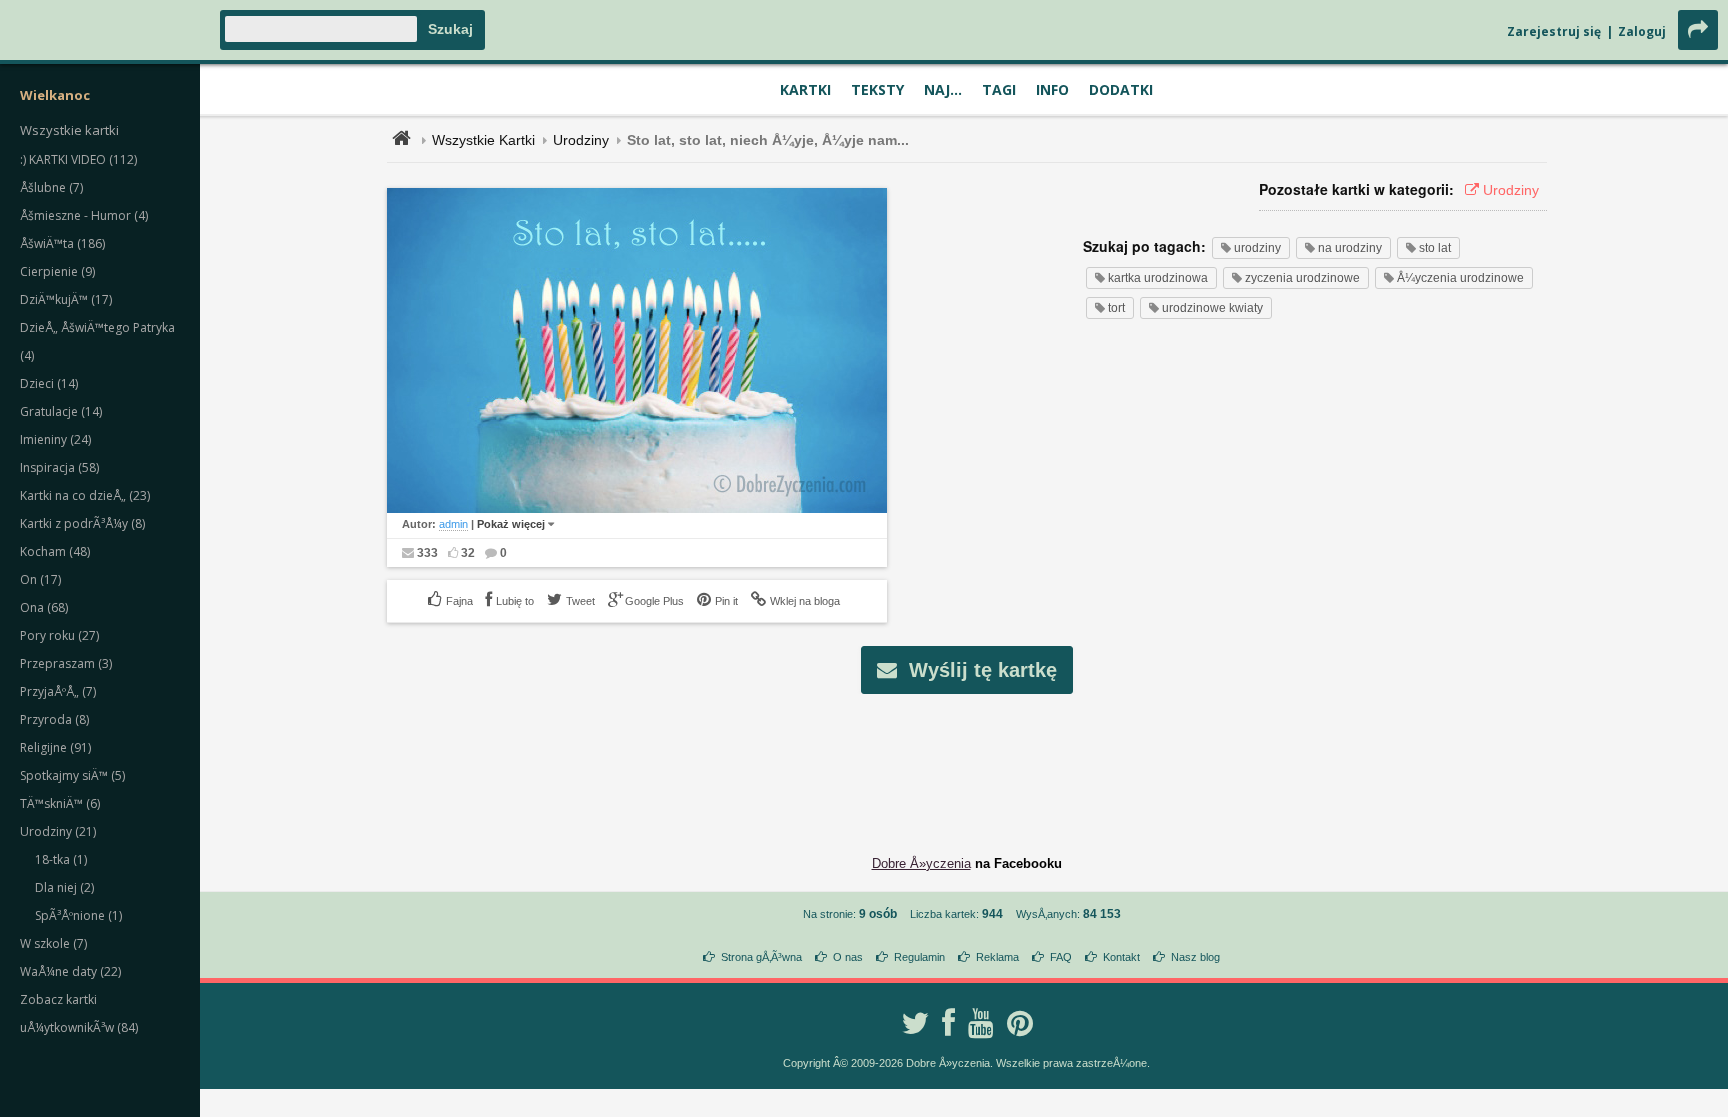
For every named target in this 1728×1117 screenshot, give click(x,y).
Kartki (805, 89)
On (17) (40, 579)
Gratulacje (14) (61, 411)
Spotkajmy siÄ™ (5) (72, 775)
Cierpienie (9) (57, 271)
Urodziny (581, 140)
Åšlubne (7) (51, 187)
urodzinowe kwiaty (1211, 308)
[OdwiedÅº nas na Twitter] (915, 1023)
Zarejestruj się (1554, 31)
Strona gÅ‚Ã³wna (761, 957)
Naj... (943, 89)
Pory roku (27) (59, 635)
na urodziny (1348, 248)
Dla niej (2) (64, 887)
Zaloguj (1642, 31)
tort (1115, 308)
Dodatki (1121, 89)
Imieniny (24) (55, 439)
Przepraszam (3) (66, 663)
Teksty (877, 89)
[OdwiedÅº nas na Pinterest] (1020, 1023)
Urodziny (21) (58, 831)
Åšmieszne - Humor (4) (84, 215)
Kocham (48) (55, 551)
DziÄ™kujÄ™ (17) (66, 299)
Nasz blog (1195, 957)
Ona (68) (44, 607)
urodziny (1256, 248)
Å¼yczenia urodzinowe (1459, 278)
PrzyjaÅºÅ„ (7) (58, 691)
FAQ (1061, 957)
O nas (848, 957)
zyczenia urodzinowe (1301, 278)
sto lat (1433, 248)
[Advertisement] (967, 759)
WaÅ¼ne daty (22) (70, 971)
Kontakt (1121, 957)
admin (453, 524)
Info (1052, 89)
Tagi (999, 89)
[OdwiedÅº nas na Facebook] (948, 1023)
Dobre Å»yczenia (921, 863)
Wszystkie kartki (69, 130)
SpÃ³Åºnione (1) (78, 915)
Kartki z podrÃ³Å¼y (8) (82, 523)
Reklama (997, 957)
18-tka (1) (61, 859)
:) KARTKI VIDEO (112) (78, 159)
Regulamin (919, 957)
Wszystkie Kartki (483, 140)
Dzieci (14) (49, 383)
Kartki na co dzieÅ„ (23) (85, 495)
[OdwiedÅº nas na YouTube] (981, 1023)
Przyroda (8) (54, 719)
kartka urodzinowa (1156, 278)
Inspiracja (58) (59, 467)
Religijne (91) (55, 747)
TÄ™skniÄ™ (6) (60, 803)
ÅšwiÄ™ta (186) (62, 243)
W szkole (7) (53, 943)
